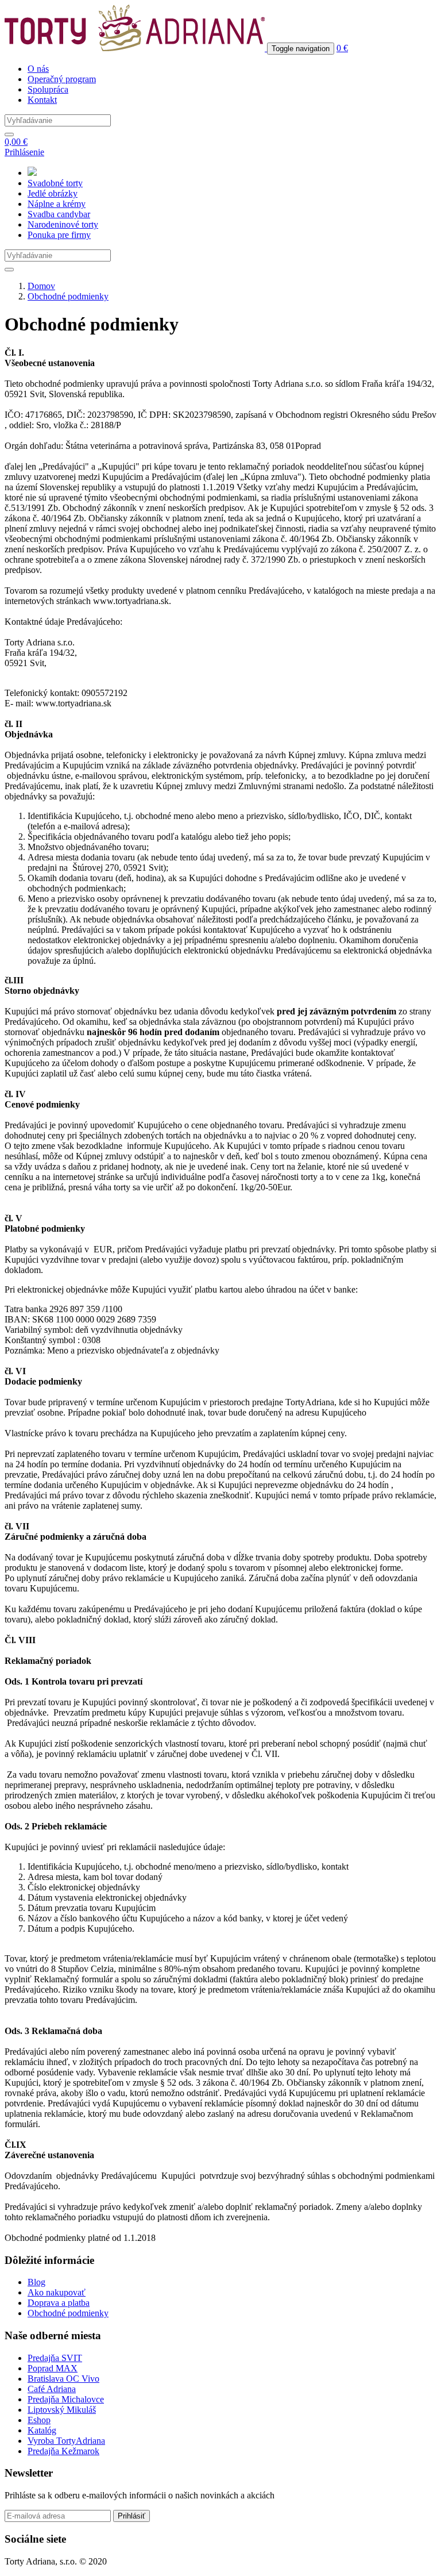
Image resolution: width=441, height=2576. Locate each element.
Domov (41, 286)
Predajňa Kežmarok (63, 2451)
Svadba (59, 214)
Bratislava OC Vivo (63, 2379)
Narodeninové (63, 224)
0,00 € (16, 142)
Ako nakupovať (57, 2292)
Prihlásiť (131, 2516)
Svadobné (55, 183)
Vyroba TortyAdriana (66, 2441)
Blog (36, 2282)
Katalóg (42, 2430)
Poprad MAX (53, 2368)
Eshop (39, 2420)
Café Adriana (52, 2389)
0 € (342, 48)
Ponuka (59, 235)
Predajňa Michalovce (66, 2399)
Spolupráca (48, 89)
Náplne (57, 204)
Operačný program (62, 79)
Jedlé (53, 193)
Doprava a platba (59, 2303)
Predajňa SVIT (55, 2358)
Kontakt (42, 100)
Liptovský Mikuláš (62, 2410)
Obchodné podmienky (68, 296)
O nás (38, 69)
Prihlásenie (24, 152)
